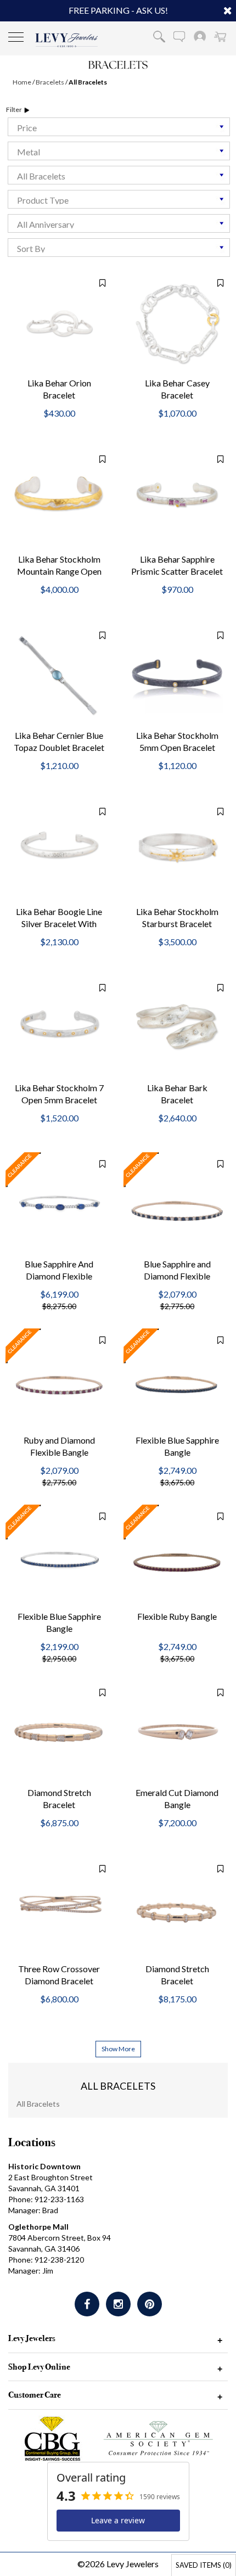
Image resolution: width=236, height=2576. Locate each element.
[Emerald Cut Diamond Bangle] (177, 1734)
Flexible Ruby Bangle (177, 1616)
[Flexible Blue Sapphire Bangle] (177, 1381)
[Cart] (220, 36)
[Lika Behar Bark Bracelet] (177, 1029)
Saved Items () (204, 2565)
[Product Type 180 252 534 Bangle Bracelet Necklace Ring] (118, 199)
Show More (118, 2049)
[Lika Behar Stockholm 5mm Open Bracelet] (177, 677)
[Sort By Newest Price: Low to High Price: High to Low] (118, 248)
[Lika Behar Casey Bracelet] (177, 324)
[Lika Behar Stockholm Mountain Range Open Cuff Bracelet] (59, 500)
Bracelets (50, 82)
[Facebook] (87, 2304)
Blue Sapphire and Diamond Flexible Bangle (177, 1276)
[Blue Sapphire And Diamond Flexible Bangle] (59, 1205)
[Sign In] (200, 36)
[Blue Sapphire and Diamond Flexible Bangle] (177, 1205)
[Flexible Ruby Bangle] (177, 1558)
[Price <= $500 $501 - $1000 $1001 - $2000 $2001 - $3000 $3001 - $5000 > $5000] (118, 127)
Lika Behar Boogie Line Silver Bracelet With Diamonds (59, 924)
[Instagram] (118, 2304)
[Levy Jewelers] (67, 40)
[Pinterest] (150, 2304)
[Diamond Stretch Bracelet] (59, 1734)
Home (22, 82)
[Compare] (97, 283)
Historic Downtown (44, 2166)
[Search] (159, 36)
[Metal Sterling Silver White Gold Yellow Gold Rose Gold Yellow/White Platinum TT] (118, 151)
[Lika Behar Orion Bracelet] (59, 324)
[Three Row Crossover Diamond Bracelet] (59, 1910)
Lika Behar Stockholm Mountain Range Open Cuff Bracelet (59, 572)
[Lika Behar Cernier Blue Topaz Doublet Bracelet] (59, 677)
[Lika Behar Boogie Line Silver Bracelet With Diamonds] (59, 853)
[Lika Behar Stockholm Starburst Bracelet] (177, 853)
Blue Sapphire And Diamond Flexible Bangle (59, 1276)
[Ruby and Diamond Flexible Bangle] (59, 1381)
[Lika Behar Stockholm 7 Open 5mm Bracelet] (59, 1029)
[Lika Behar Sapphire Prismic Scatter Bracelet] (177, 500)
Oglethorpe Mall (38, 2227)
